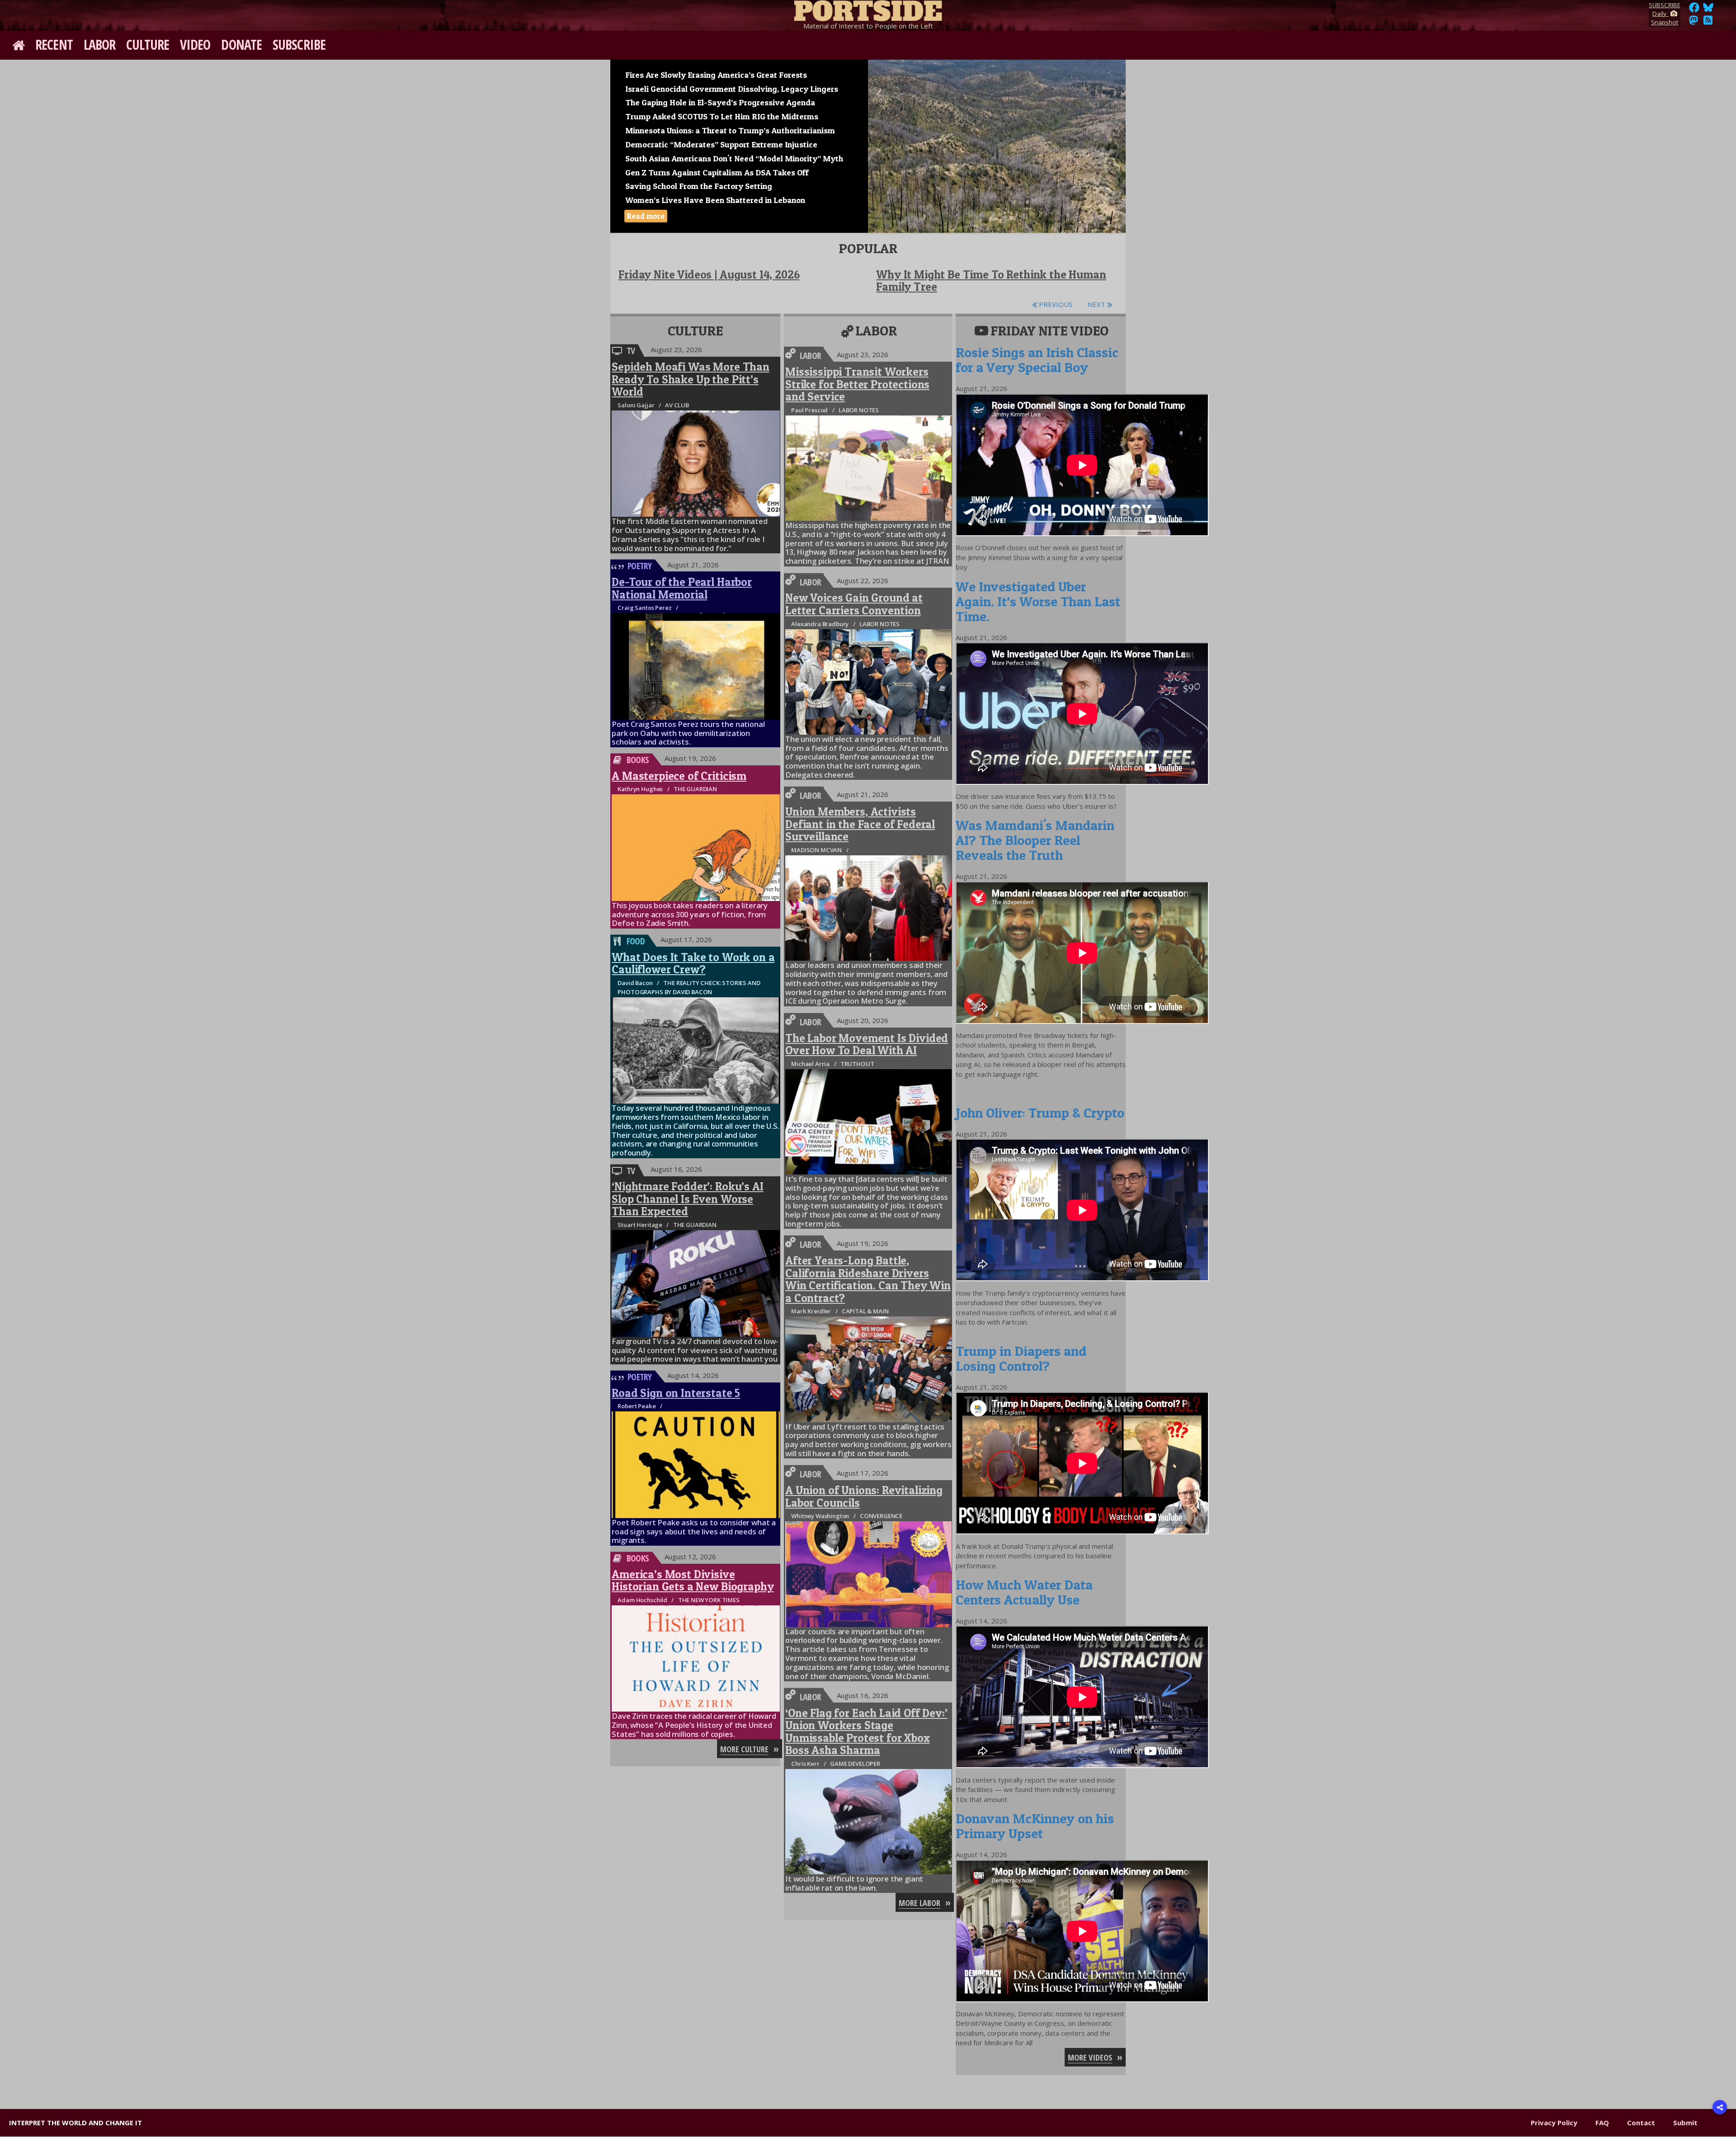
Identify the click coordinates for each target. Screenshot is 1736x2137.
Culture (148, 45)
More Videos (1090, 2057)
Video (195, 45)
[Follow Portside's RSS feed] (1708, 23)
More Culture (744, 1749)
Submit (1685, 2123)
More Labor (920, 1903)
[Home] (868, 9)
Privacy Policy (1554, 2123)
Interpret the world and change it (75, 2123)
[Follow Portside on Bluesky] (1709, 10)
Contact (1641, 2123)
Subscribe (299, 45)
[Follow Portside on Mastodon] (1694, 23)
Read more (646, 216)
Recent (54, 45)
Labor (100, 45)
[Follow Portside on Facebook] (1694, 10)
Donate (241, 45)
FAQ (1602, 2123)
